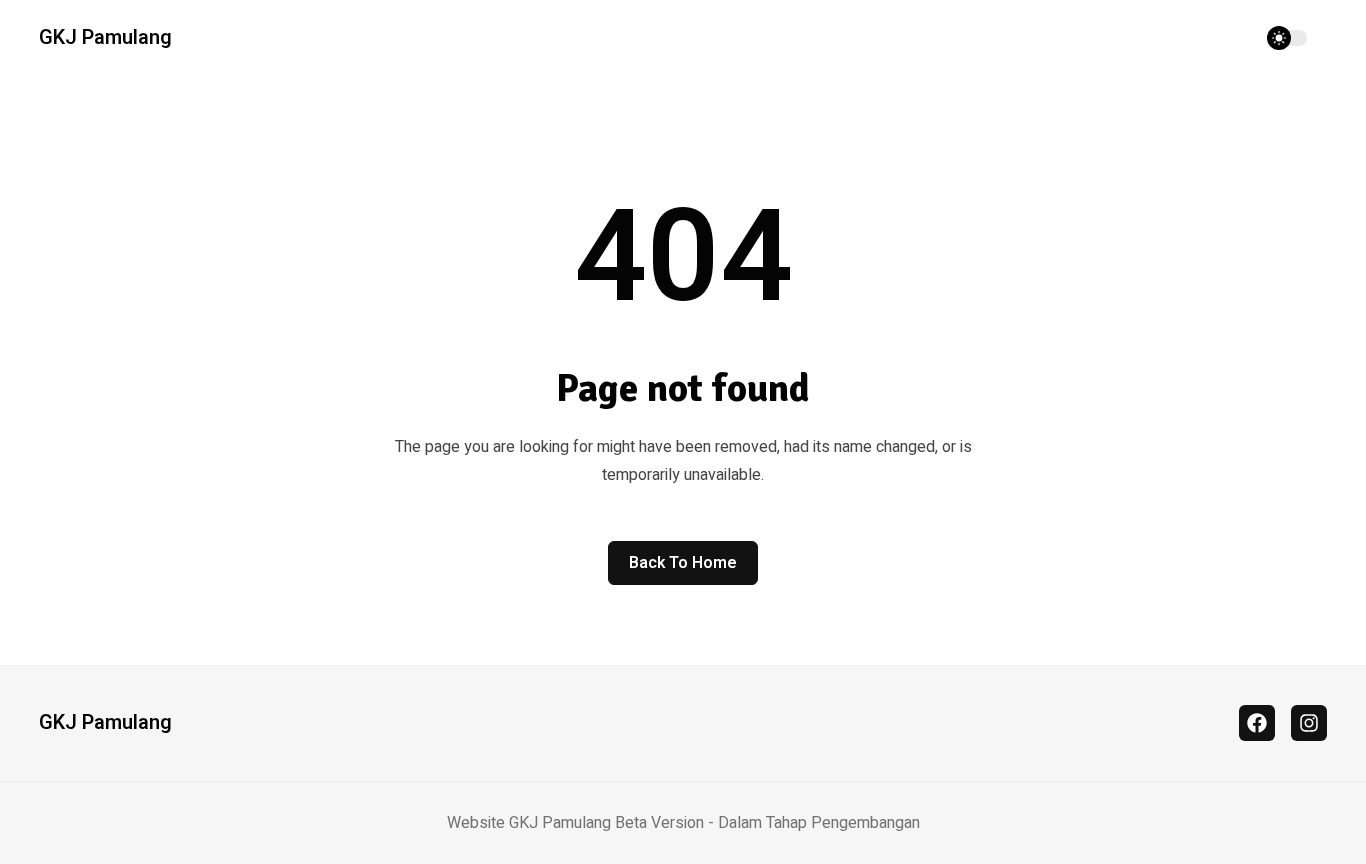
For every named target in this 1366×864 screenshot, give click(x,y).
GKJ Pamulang (105, 38)
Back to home (683, 563)
